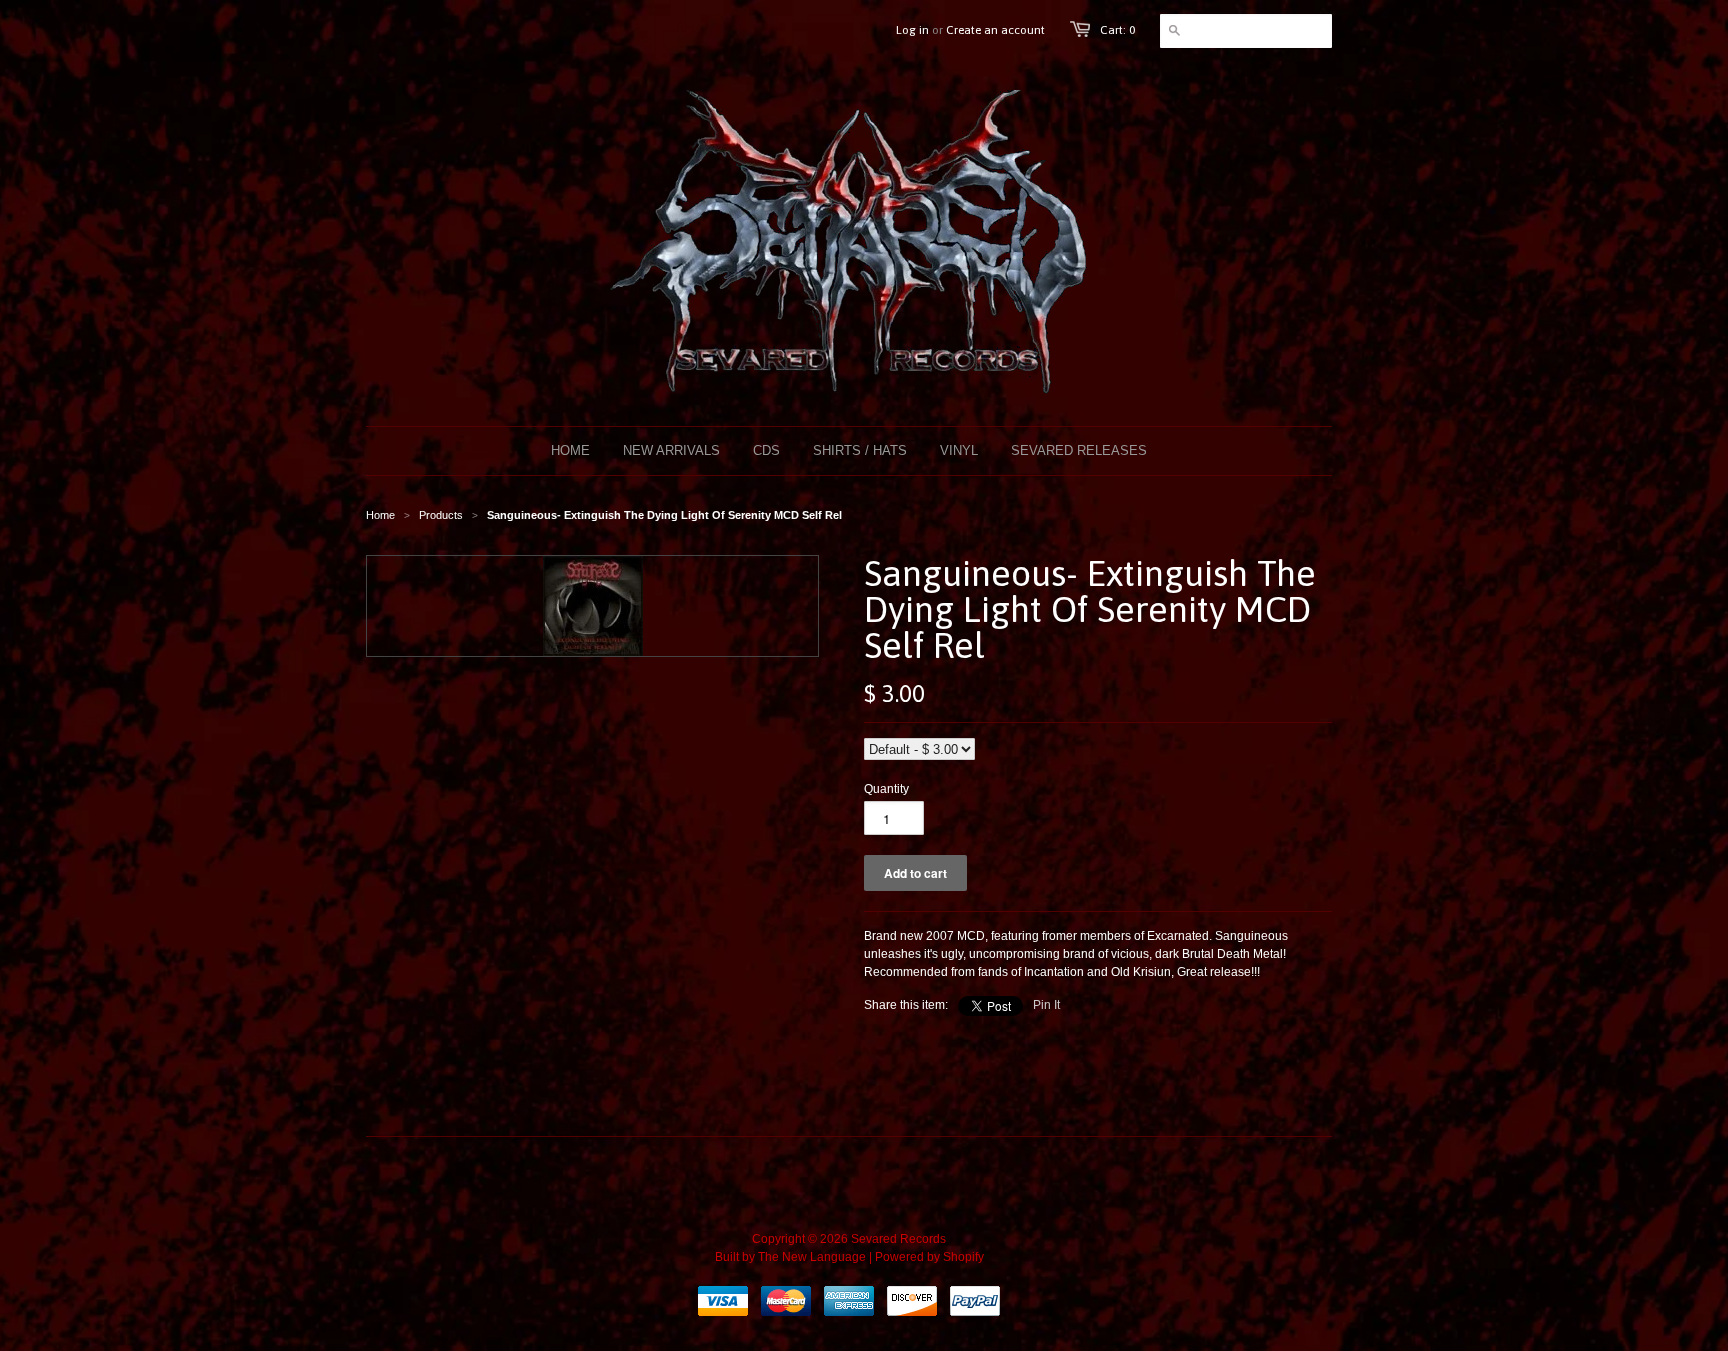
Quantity (886, 789)
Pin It (1046, 1005)
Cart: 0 (1117, 30)
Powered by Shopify (929, 1257)
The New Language (812, 1257)
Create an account (995, 30)
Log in (912, 30)
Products (441, 515)
